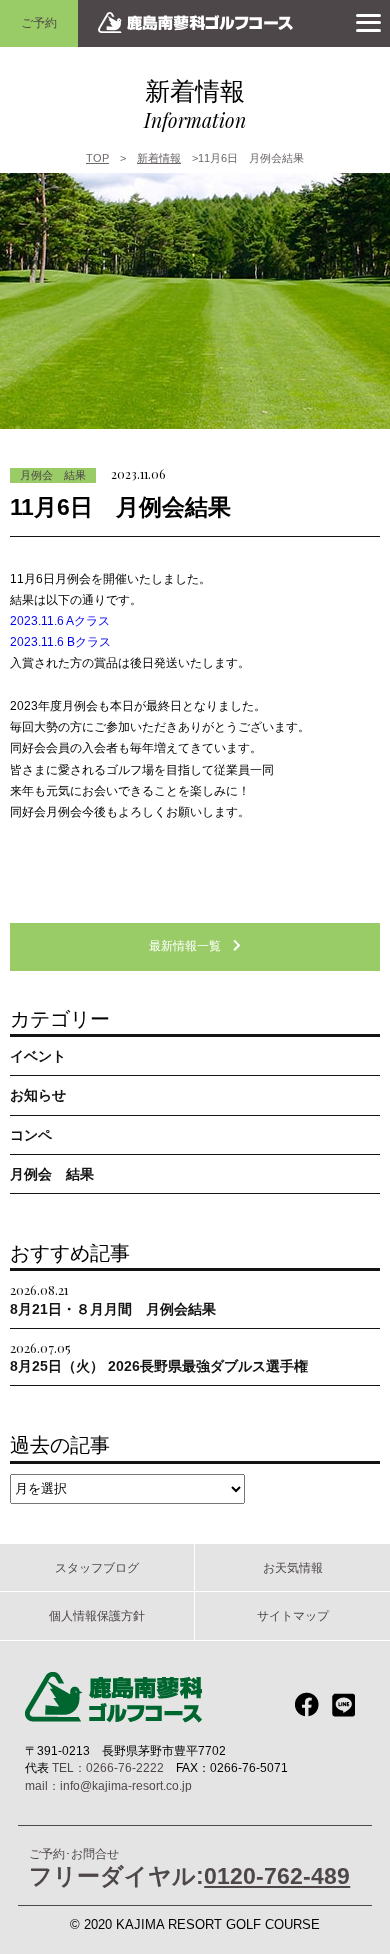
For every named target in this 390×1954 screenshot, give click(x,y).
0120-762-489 (277, 1876)
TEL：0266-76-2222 (108, 1768)
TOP (97, 158)
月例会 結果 (53, 475)
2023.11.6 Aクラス (60, 621)
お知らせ (38, 1095)
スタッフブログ (97, 1567)
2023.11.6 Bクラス (60, 642)
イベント (38, 1056)
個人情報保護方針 (97, 1615)
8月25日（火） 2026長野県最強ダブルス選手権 (159, 1356)
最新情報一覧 (191, 946)
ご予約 (39, 22)
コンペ (31, 1135)
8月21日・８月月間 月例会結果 (113, 1298)
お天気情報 (293, 1567)
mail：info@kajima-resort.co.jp (108, 1786)
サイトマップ (293, 1615)
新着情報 (159, 158)
